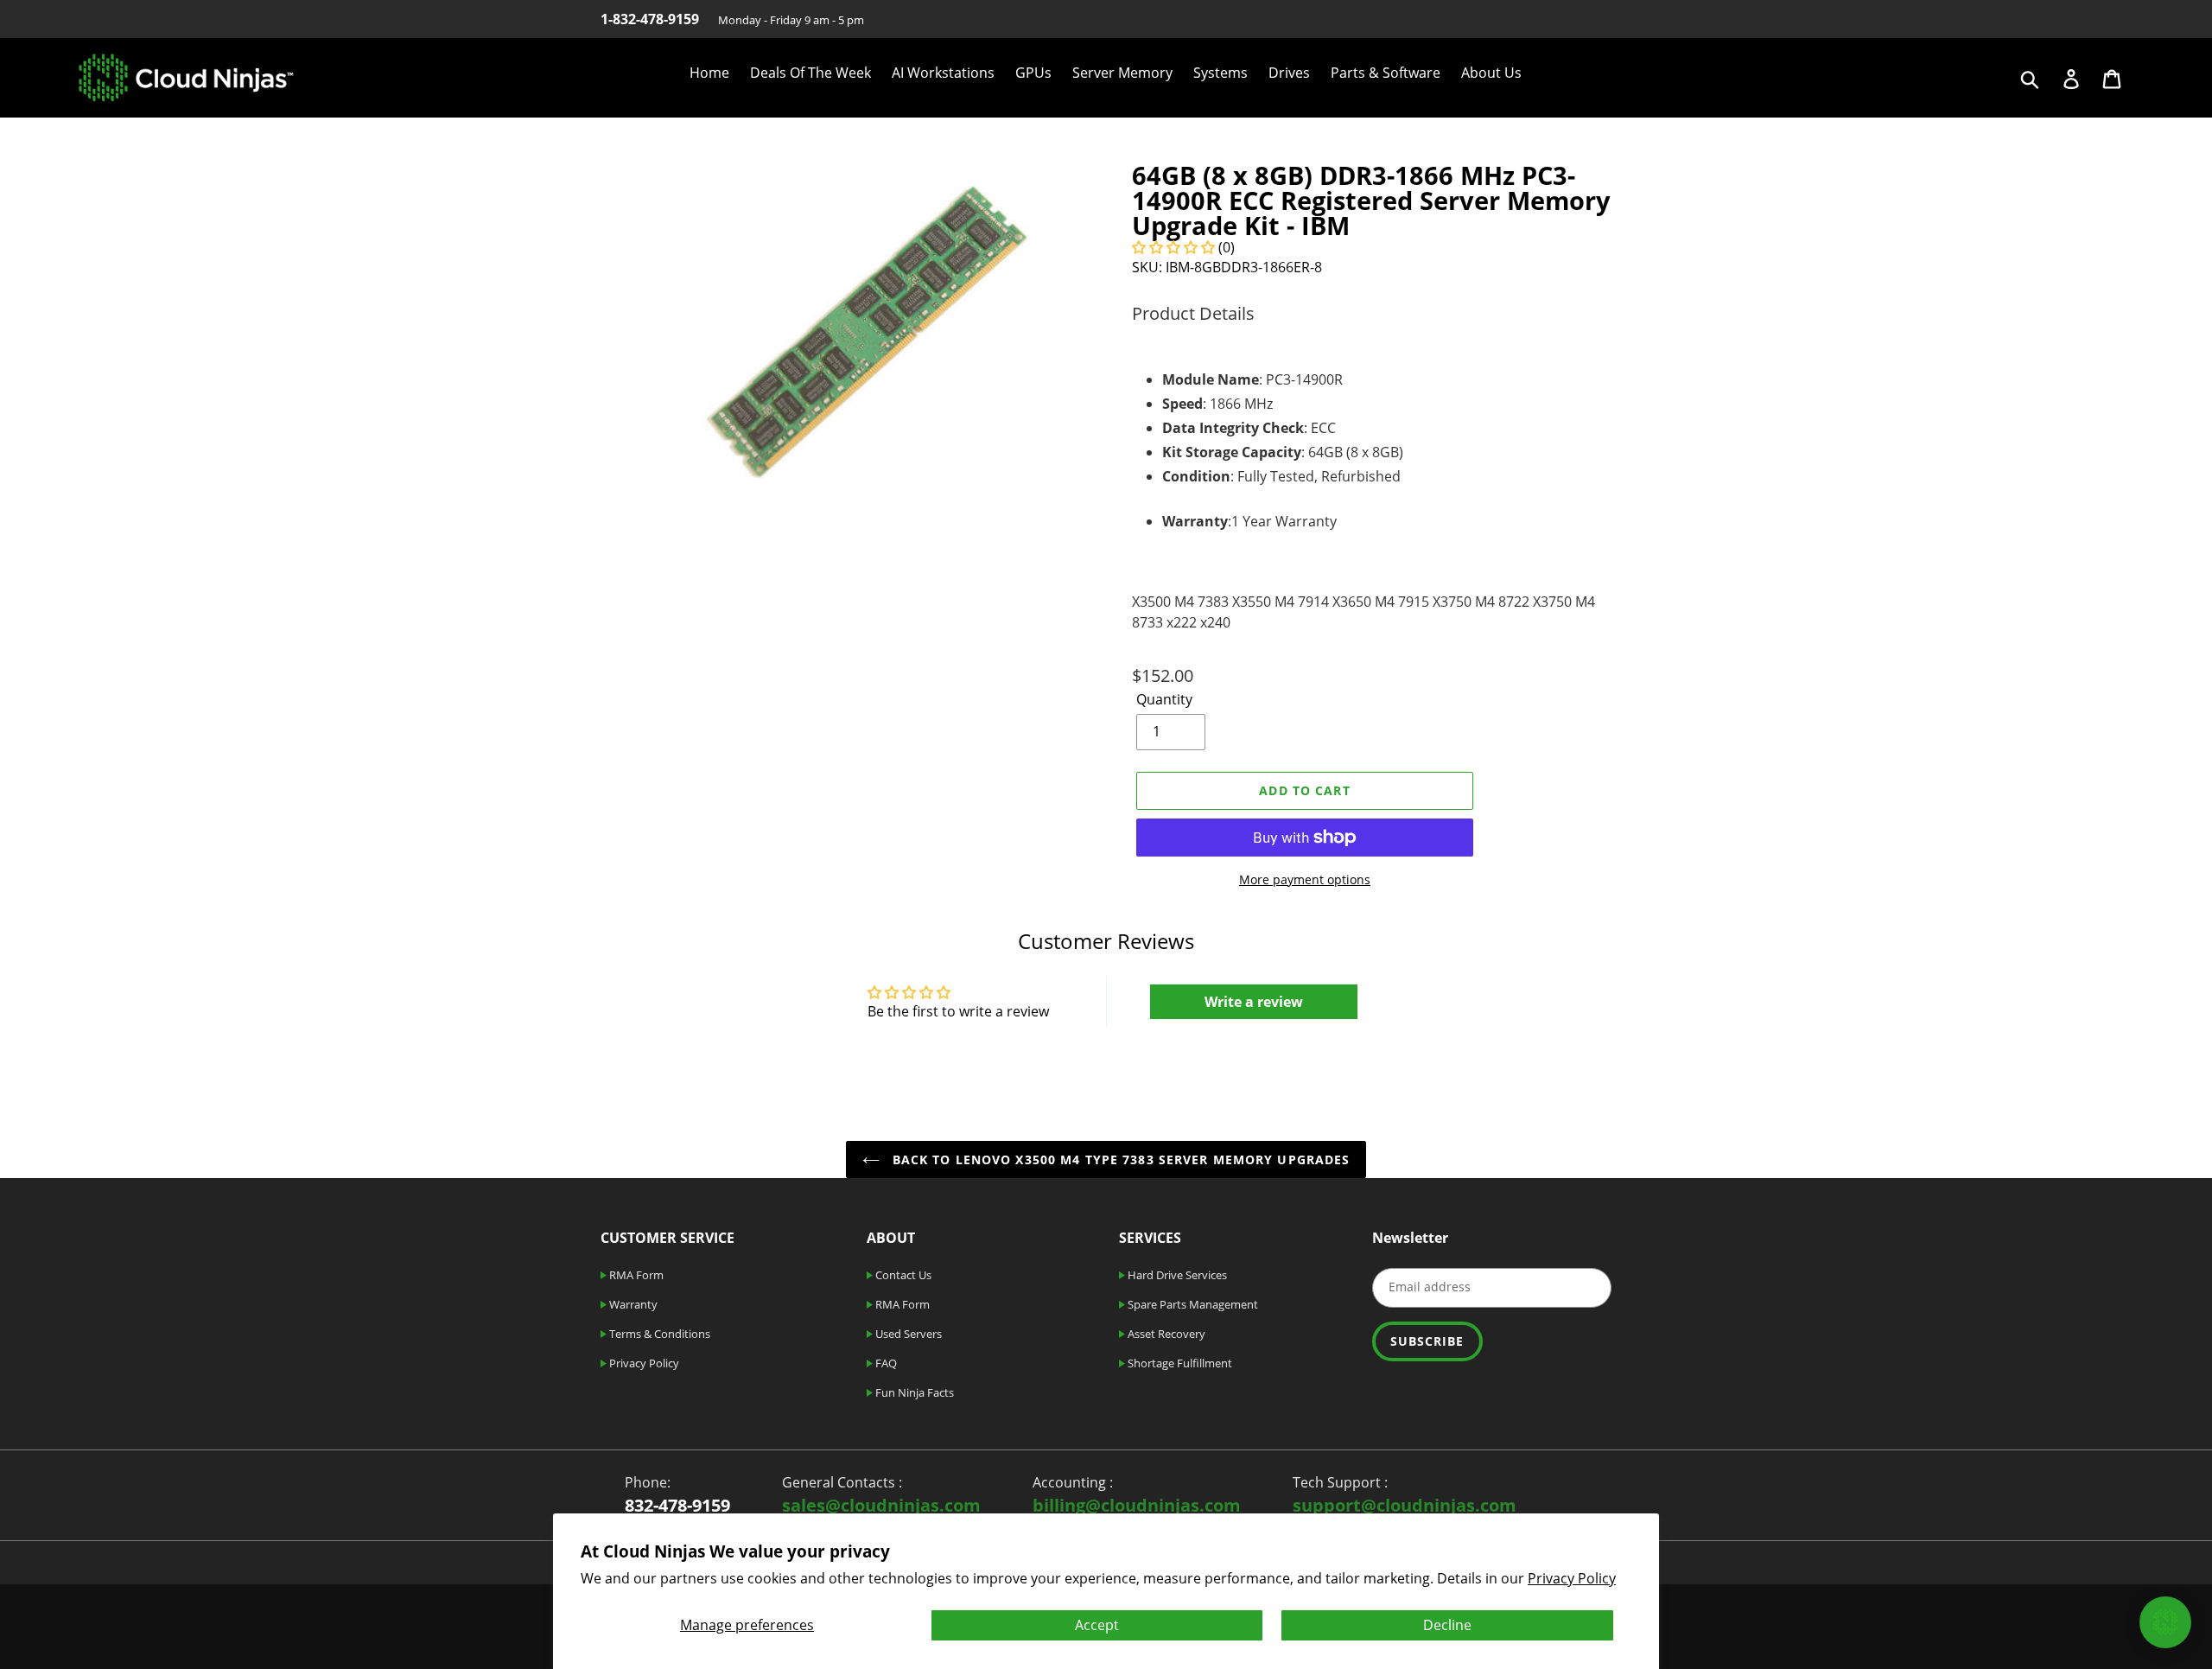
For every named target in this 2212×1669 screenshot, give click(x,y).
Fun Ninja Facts (913, 1392)
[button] (1173, 247)
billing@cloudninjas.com (1137, 1505)
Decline (1447, 1625)
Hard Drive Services (1176, 1275)
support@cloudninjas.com (1405, 1505)
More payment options (1305, 879)
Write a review (1254, 1002)
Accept (1097, 1625)
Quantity (1164, 699)
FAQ (885, 1363)
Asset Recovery (1165, 1334)
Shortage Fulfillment (1179, 1363)
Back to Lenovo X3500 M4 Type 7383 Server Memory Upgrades (1119, 1159)
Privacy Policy (1572, 1578)
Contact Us (902, 1275)
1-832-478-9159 (650, 19)
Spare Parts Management (1192, 1304)
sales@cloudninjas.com (881, 1505)
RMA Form (635, 1275)
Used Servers (907, 1334)
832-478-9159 (677, 1505)
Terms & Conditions (658, 1334)
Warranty (632, 1304)
